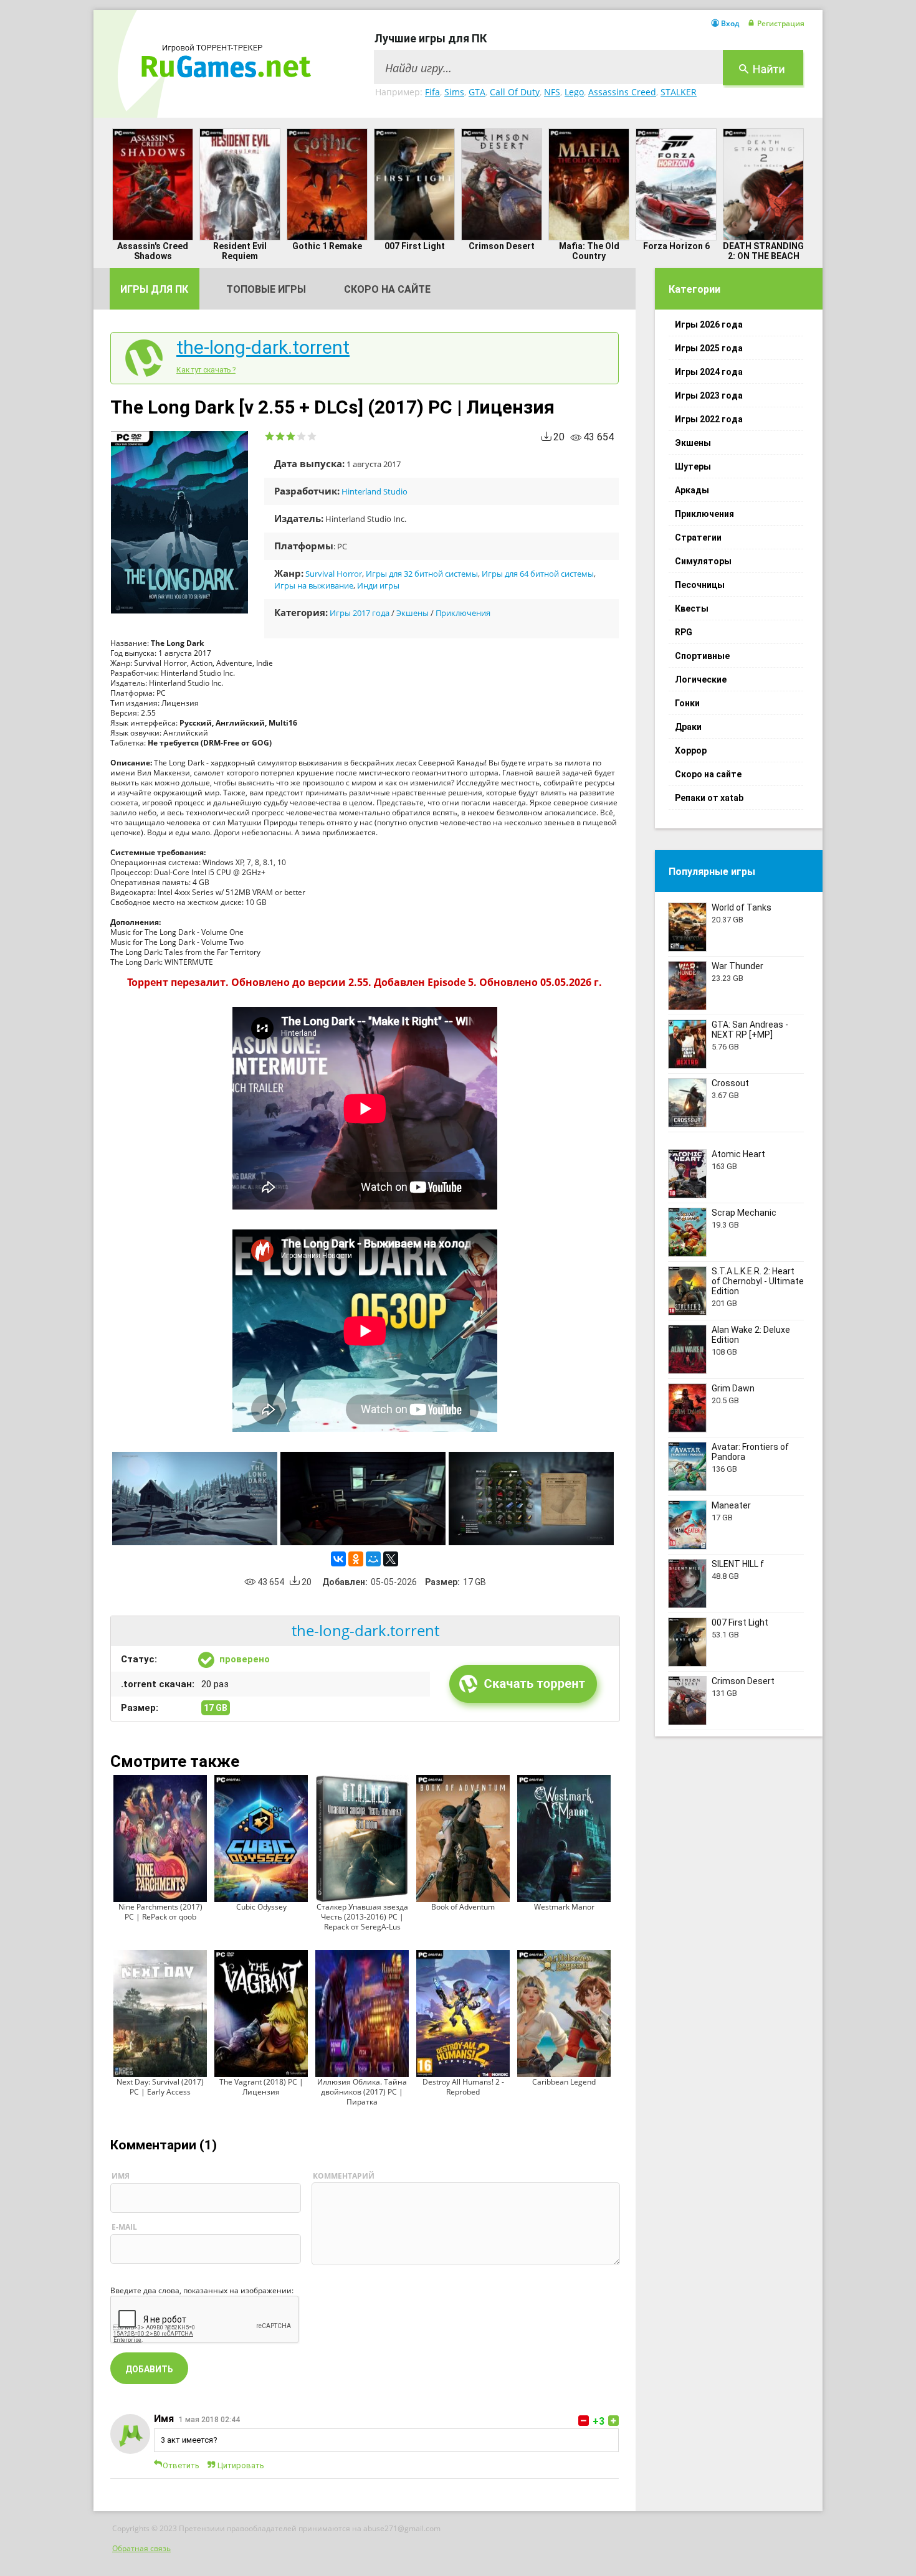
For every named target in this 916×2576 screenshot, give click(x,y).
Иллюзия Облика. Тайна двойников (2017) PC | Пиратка (362, 2092)
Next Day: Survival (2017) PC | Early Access (160, 2087)
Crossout (730, 1083)
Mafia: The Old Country (589, 251)
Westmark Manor (564, 1907)
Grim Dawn (733, 1388)
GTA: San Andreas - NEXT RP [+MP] (750, 1030)
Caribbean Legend (564, 2082)
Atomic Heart (738, 1154)
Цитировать (241, 2465)
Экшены (413, 613)
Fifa (432, 92)
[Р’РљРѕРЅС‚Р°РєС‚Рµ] (338, 1559)
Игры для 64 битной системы (538, 574)
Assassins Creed (622, 92)
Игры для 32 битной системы (422, 574)
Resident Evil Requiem (240, 251)
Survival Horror (334, 574)
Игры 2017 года (360, 613)
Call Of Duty (515, 92)
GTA (477, 92)
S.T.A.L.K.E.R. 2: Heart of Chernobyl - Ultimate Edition (758, 1281)
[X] (391, 1559)
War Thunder (737, 966)
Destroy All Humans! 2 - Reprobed (463, 2087)
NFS (552, 92)
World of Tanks (742, 907)
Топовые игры (266, 289)
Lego (574, 92)
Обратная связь (141, 2548)
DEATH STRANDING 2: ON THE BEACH (763, 251)
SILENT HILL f (738, 1564)
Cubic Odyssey (261, 1907)
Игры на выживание (314, 585)
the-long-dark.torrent (263, 348)
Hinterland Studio (375, 491)
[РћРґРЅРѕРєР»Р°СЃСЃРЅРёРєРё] (356, 1559)
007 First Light (415, 246)
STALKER (679, 92)
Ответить (181, 2465)
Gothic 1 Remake (327, 246)
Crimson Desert (502, 246)
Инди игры (378, 585)
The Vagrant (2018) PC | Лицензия (261, 2087)
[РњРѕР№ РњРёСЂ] (373, 1559)
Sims (454, 92)
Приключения (463, 613)
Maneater (731, 1505)
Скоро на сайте (387, 289)
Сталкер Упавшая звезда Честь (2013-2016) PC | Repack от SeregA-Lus (362, 1917)
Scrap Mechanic (744, 1213)
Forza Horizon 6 (676, 246)
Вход (730, 24)
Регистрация (781, 24)
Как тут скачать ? (206, 370)
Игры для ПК (154, 289)
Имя (164, 2419)
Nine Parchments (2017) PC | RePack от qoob (160, 1912)
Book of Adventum (463, 1907)
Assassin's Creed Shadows (153, 251)
